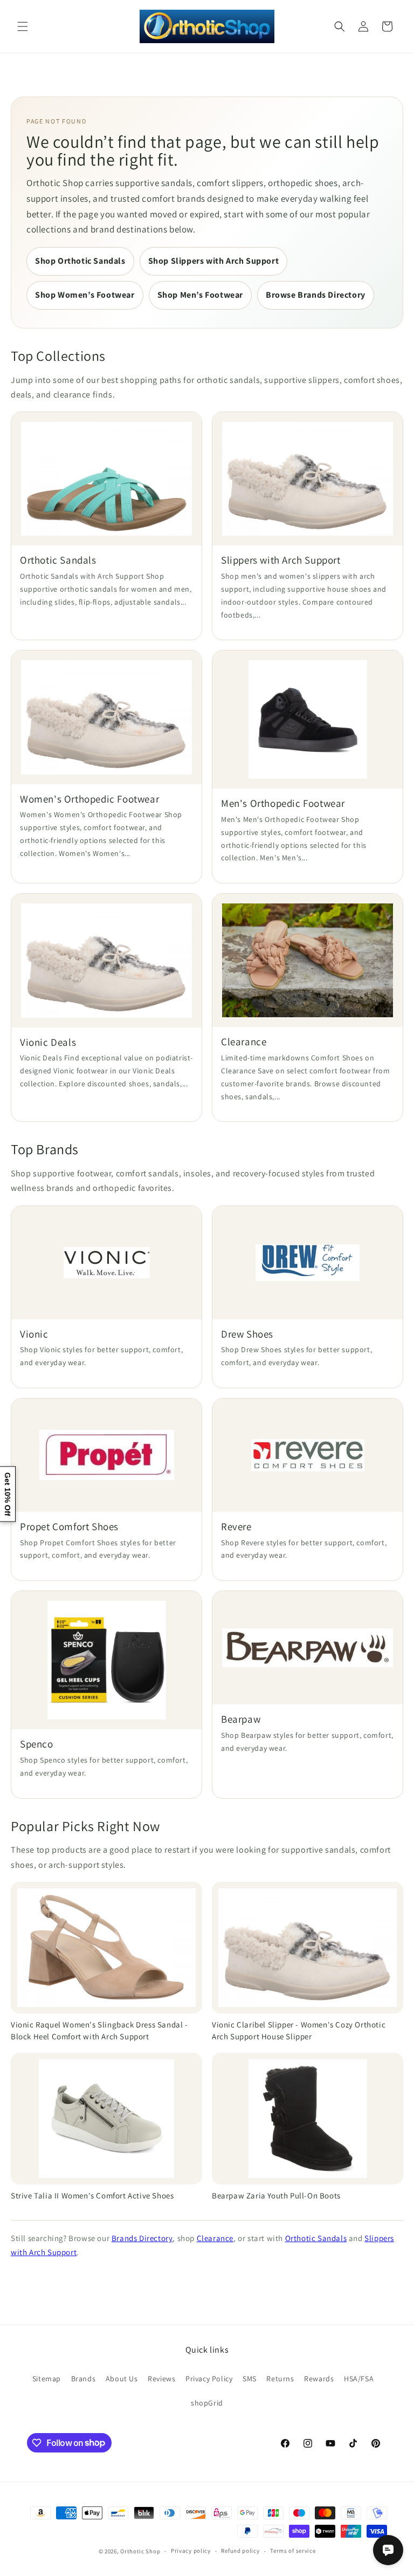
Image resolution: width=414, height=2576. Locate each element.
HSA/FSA (359, 2379)
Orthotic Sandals (316, 2238)
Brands (84, 2379)
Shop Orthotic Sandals (80, 261)
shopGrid (207, 2403)
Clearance (215, 2238)
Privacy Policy (209, 2379)
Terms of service (293, 2551)
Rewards (319, 2379)
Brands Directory (142, 2238)
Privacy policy (191, 2551)
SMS (250, 2379)
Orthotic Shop (140, 2551)
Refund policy (240, 2551)
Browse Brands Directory (316, 295)
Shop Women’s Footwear (85, 295)
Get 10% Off (8, 1494)
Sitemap (47, 2379)
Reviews (161, 2379)
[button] (23, 26)
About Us (122, 2379)
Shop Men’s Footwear (200, 295)
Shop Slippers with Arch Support (214, 261)
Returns (280, 2379)
